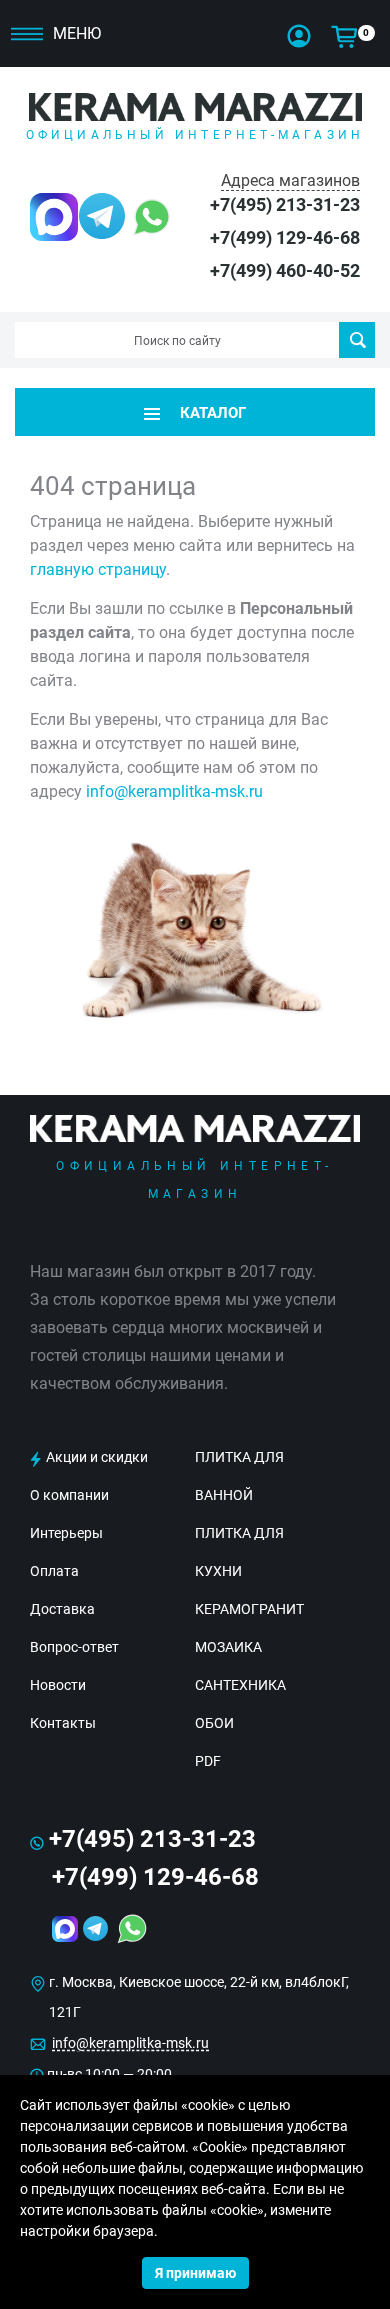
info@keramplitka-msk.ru (174, 791)
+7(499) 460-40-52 (285, 270)
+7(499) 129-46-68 (285, 237)
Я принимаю (195, 2273)
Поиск (357, 340)
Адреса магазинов (290, 180)
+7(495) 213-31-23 (285, 204)
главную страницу (98, 569)
